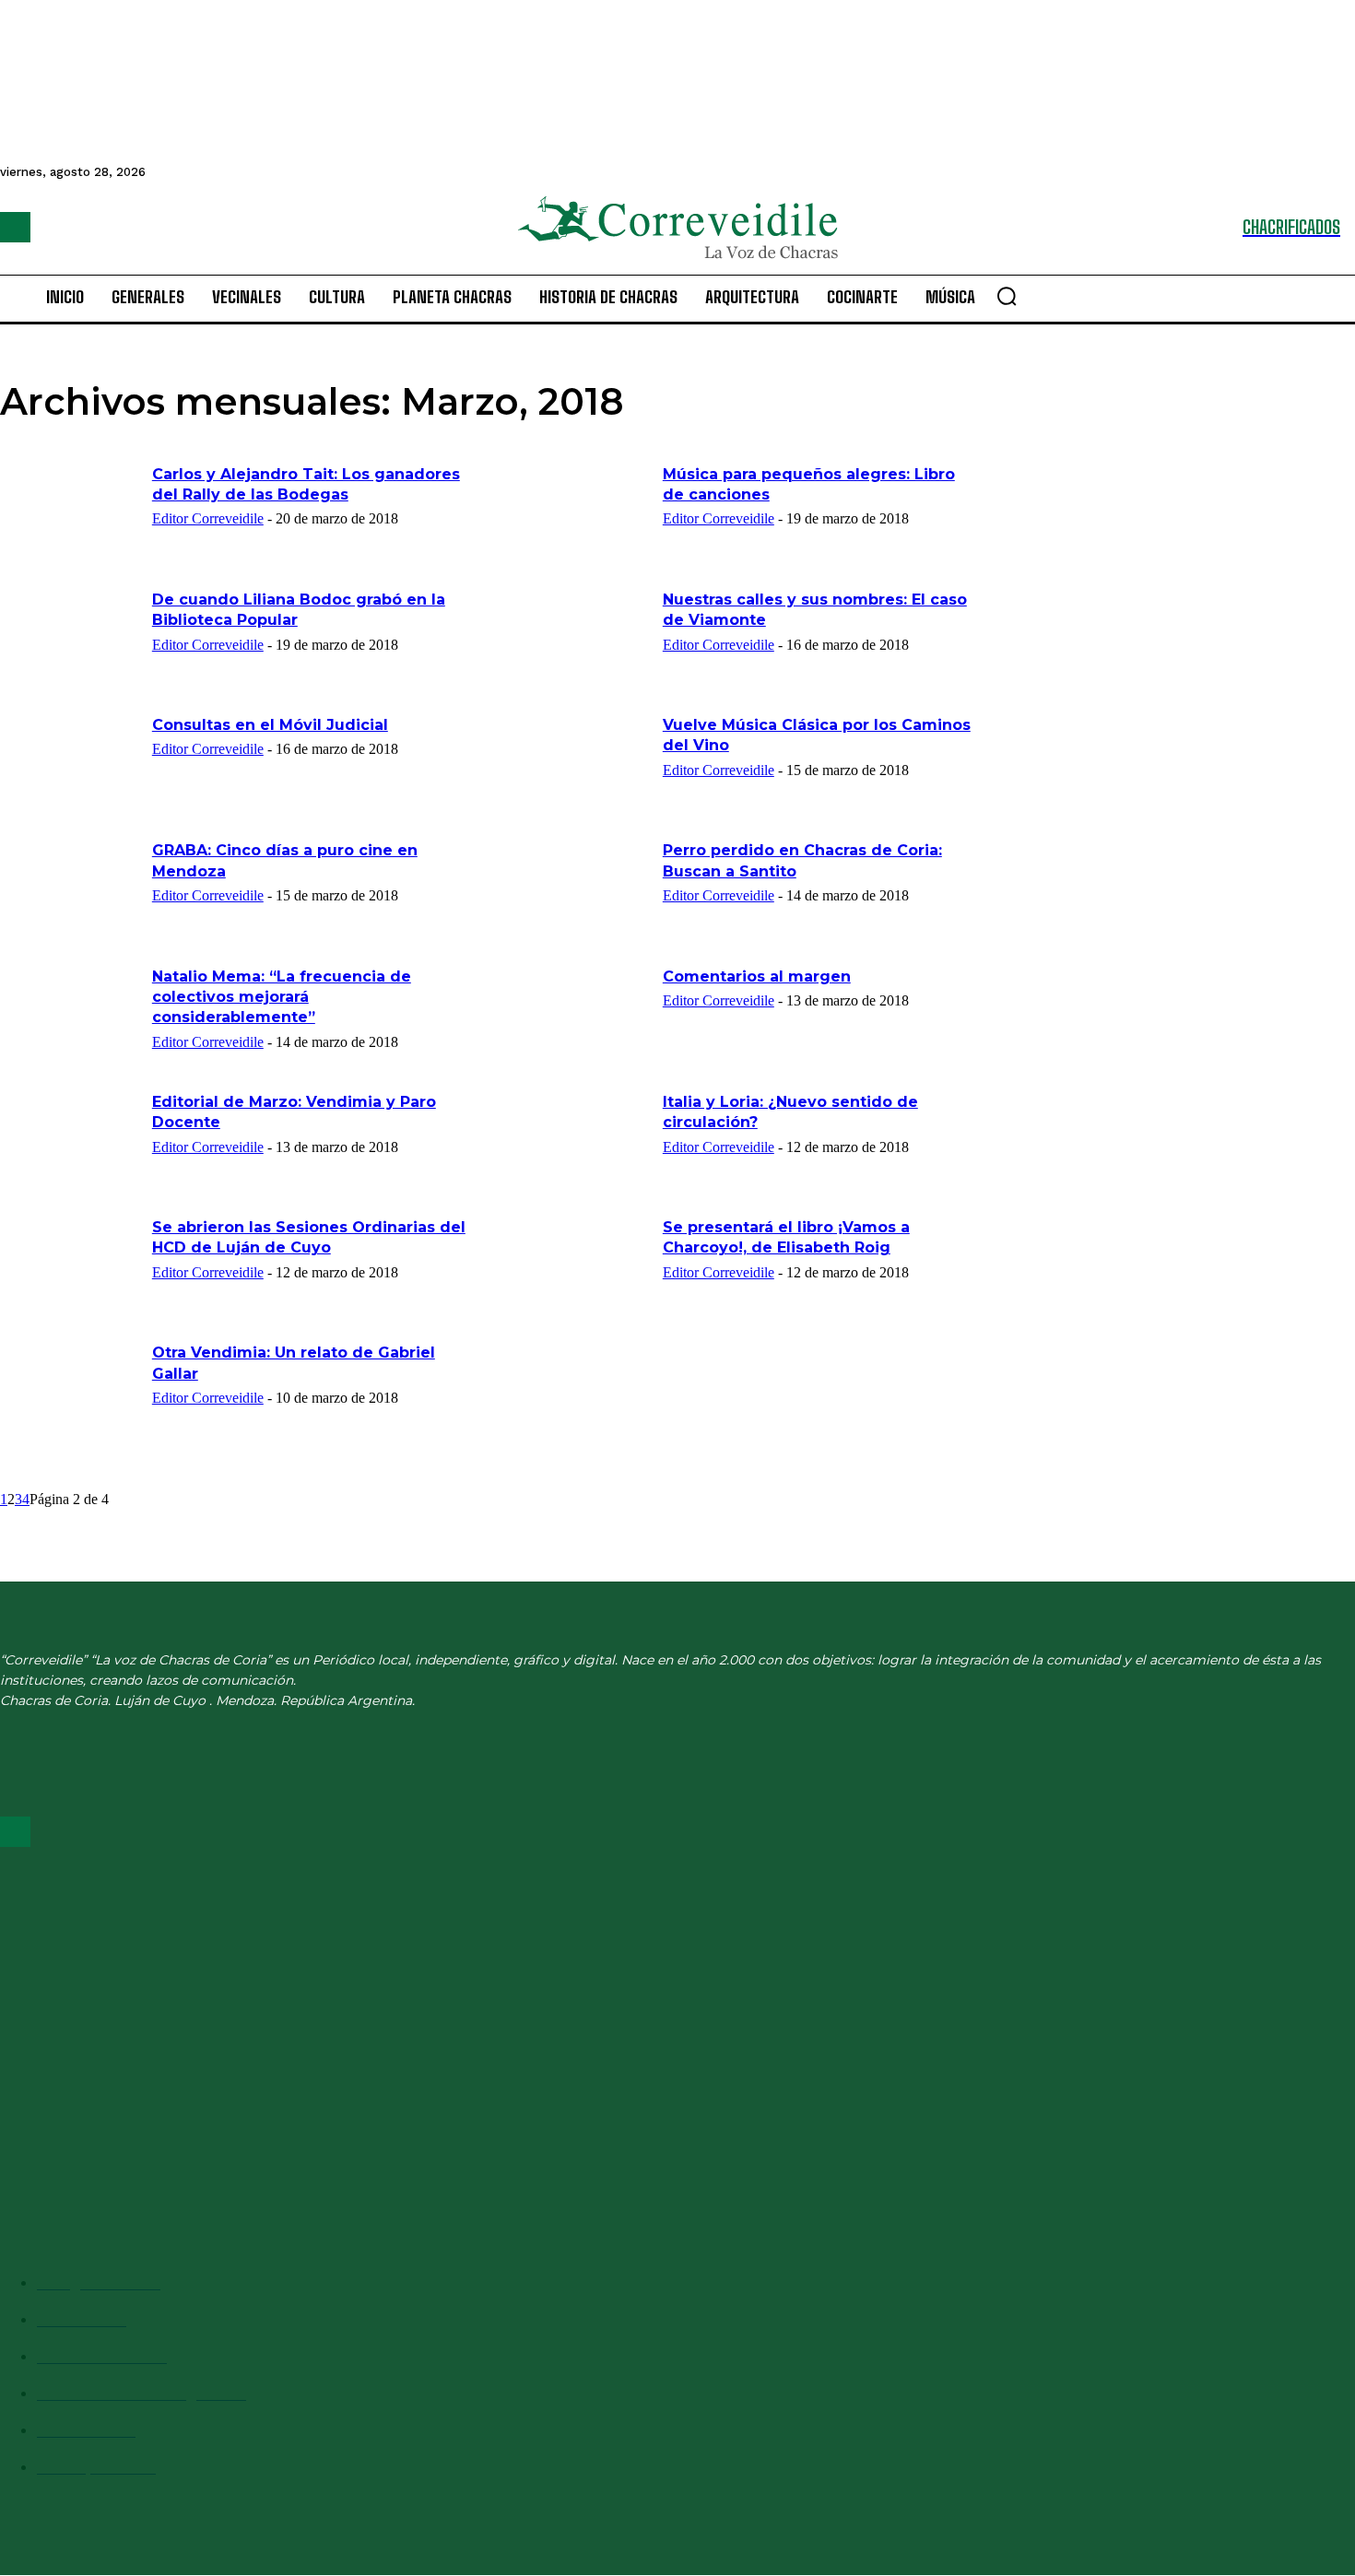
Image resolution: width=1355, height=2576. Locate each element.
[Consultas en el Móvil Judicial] (70, 764)
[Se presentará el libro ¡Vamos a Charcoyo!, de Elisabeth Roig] (581, 1266)
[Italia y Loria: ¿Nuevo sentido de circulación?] (581, 1141)
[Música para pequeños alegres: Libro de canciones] (581, 513)
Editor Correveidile (208, 518)
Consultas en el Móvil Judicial (270, 725)
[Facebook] (15, 227)
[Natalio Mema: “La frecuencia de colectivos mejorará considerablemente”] (70, 1016)
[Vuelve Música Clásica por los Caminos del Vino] (581, 764)
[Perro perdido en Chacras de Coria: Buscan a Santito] (581, 889)
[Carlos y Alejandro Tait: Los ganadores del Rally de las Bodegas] (70, 513)
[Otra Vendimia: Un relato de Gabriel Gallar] (70, 1392)
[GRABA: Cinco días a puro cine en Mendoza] (70, 889)
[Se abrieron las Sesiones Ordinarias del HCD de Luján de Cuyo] (70, 1266)
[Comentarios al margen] (581, 1016)
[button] (1007, 296)
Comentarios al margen (757, 976)
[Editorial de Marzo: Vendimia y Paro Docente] (70, 1141)
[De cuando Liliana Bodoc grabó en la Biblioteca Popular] (70, 639)
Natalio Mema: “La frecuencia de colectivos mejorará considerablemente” (282, 997)
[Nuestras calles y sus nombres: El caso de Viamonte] (581, 639)
